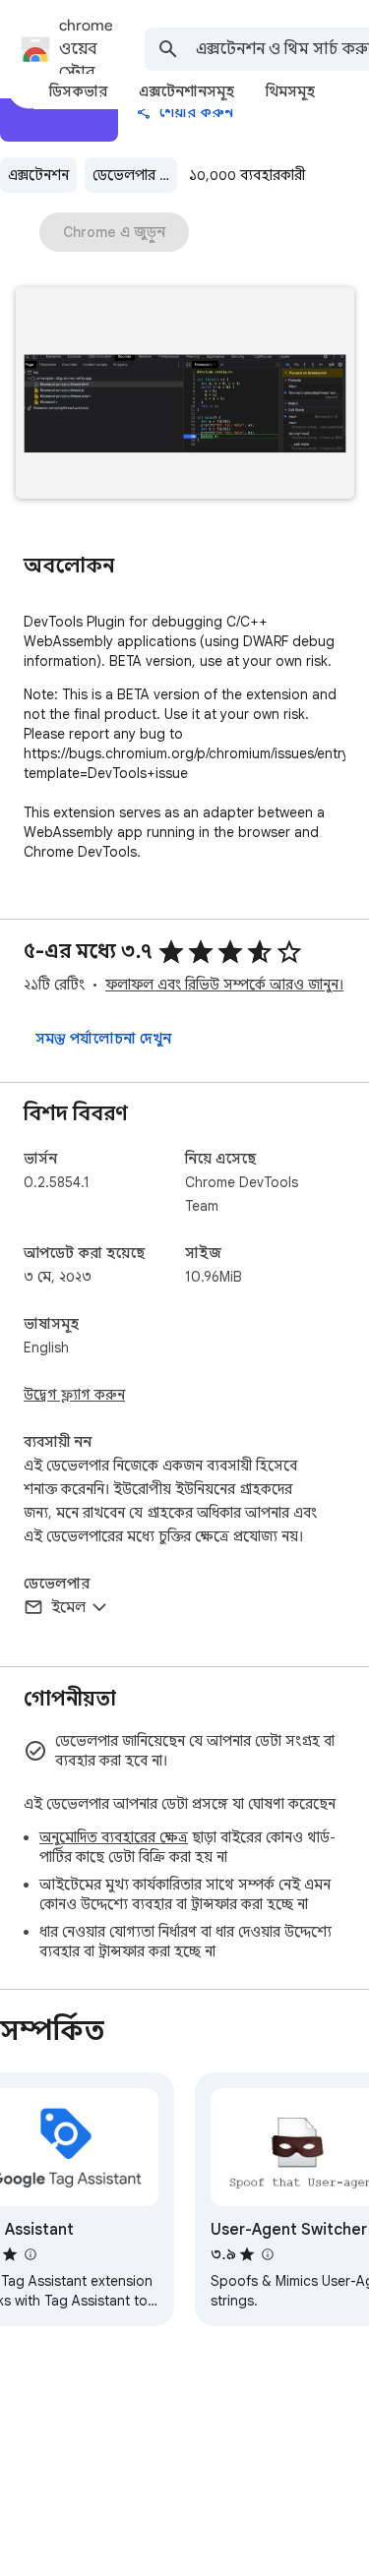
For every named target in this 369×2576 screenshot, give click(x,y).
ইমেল (68, 1607)
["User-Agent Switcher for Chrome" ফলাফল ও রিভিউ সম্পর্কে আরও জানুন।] (267, 2254)
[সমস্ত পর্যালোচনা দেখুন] (103, 1039)
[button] (185, 395)
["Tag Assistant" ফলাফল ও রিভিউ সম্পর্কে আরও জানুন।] (30, 2254)
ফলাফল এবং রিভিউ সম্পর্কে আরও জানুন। (224, 985)
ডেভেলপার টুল (135, 175)
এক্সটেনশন (38, 175)
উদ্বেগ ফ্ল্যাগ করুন (74, 1395)
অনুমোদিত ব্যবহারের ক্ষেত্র (114, 1837)
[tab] (78, 91)
